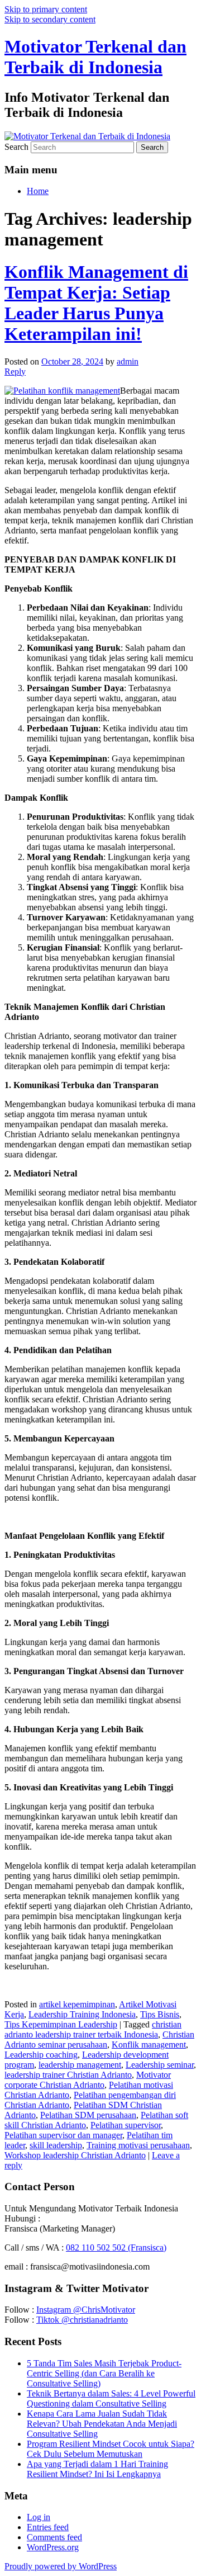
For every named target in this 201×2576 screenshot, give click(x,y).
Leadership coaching (41, 2055)
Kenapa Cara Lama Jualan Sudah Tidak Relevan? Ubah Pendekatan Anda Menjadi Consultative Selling (102, 2424)
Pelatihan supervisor (126, 2125)
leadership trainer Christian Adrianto (68, 2075)
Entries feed (48, 2527)
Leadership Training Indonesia (82, 2014)
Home (38, 191)
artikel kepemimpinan (77, 2004)
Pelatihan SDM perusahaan (88, 2115)
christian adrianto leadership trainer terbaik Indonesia (93, 2029)
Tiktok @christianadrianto (82, 2320)
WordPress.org (53, 2547)
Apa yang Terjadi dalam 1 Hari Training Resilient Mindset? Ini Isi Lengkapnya (97, 2469)
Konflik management (149, 2045)
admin (128, 361)
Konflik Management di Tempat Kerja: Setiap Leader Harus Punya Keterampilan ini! (96, 303)
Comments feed (54, 2537)
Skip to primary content (46, 9)
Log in (39, 2517)
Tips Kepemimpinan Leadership (61, 2024)
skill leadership (56, 2145)
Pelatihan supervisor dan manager (63, 2135)
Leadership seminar (160, 2065)
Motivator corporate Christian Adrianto (88, 2080)
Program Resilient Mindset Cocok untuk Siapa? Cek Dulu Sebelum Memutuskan (111, 2449)
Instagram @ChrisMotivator (86, 2310)
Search (16, 147)
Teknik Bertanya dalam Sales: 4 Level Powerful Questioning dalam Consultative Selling (111, 2398)
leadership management (80, 2065)
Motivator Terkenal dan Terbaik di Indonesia (95, 57)
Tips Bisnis (160, 2014)
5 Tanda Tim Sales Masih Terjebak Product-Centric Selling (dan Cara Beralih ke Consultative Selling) (104, 2373)
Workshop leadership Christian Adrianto (75, 2155)
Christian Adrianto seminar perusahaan (99, 2039)
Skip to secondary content (50, 19)
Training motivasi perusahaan (138, 2145)
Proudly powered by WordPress (61, 2566)
